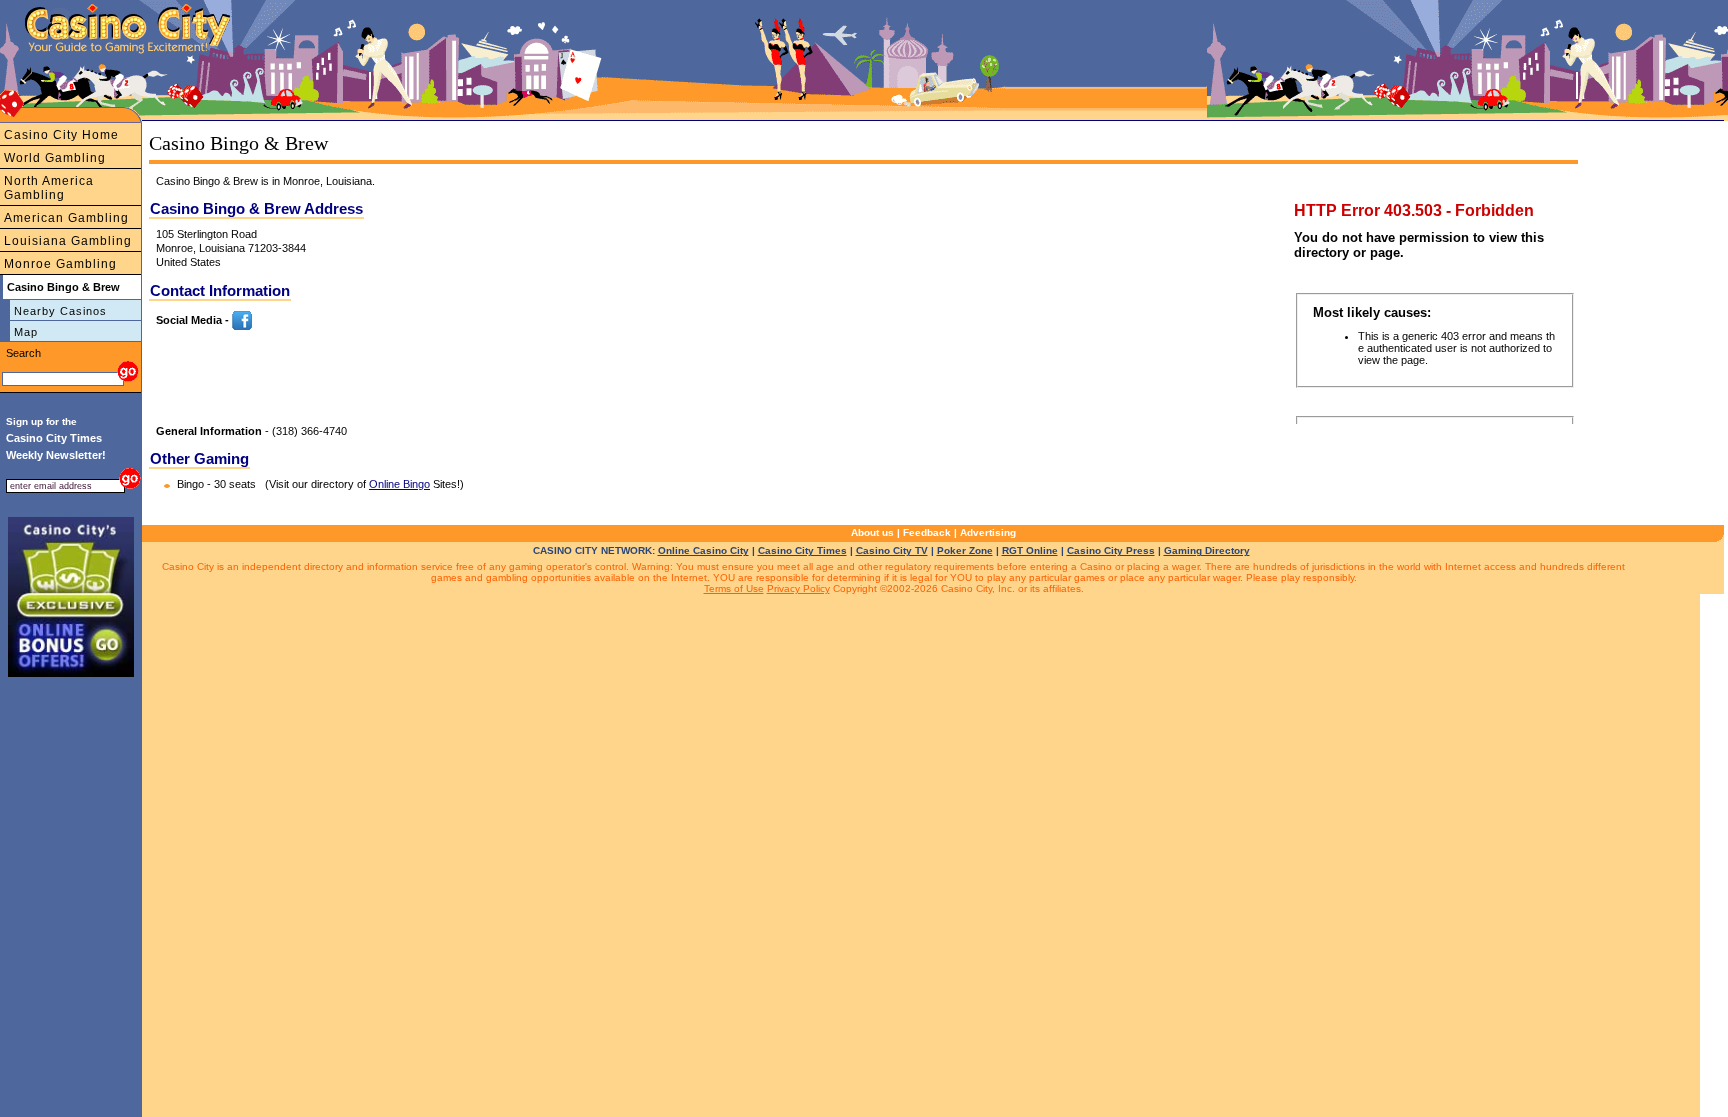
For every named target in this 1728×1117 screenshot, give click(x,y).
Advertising (988, 532)
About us (872, 532)
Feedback (927, 532)
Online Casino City (703, 550)
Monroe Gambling (60, 264)
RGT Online (1030, 550)
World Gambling (55, 158)
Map (26, 332)
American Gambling (66, 218)
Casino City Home (61, 135)
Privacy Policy (798, 588)
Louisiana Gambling (68, 241)
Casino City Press (1111, 550)
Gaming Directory (1207, 550)
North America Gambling (49, 188)
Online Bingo (399, 484)
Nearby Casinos (60, 311)
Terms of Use (734, 588)
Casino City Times (802, 550)
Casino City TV (892, 550)
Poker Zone (965, 550)
